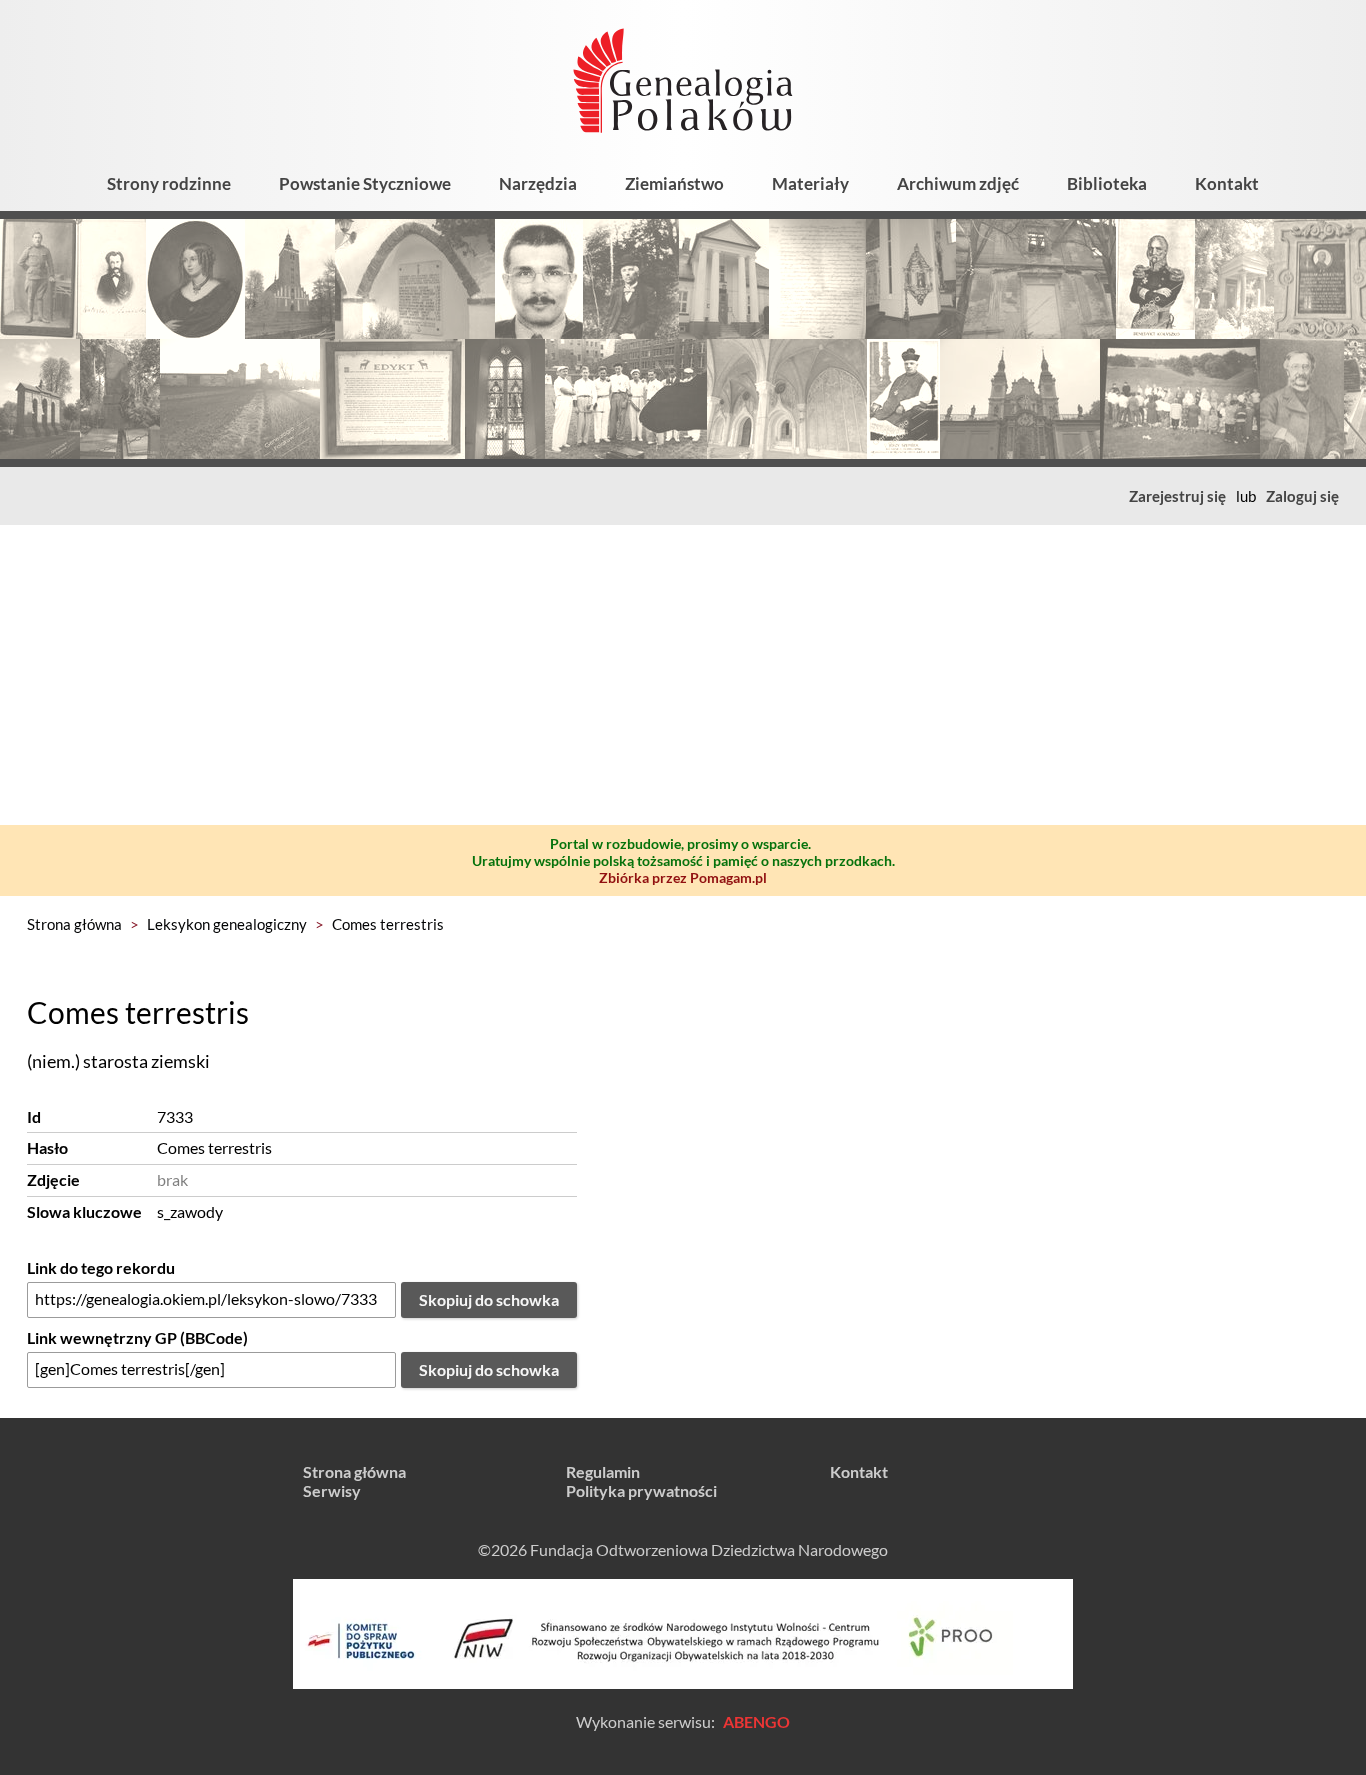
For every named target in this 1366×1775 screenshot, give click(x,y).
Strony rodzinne (169, 183)
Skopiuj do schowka (489, 1299)
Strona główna (74, 924)
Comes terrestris (388, 924)
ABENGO (756, 1721)
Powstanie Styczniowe (365, 183)
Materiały (810, 183)
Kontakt (1227, 183)
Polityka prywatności (641, 1490)
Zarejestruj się (1177, 496)
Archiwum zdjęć (958, 183)
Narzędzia (538, 183)
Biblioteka (1107, 183)
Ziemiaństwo (674, 183)
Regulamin (603, 1471)
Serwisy (332, 1490)
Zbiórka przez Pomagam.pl (683, 877)
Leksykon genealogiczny (227, 924)
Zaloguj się (1302, 496)
